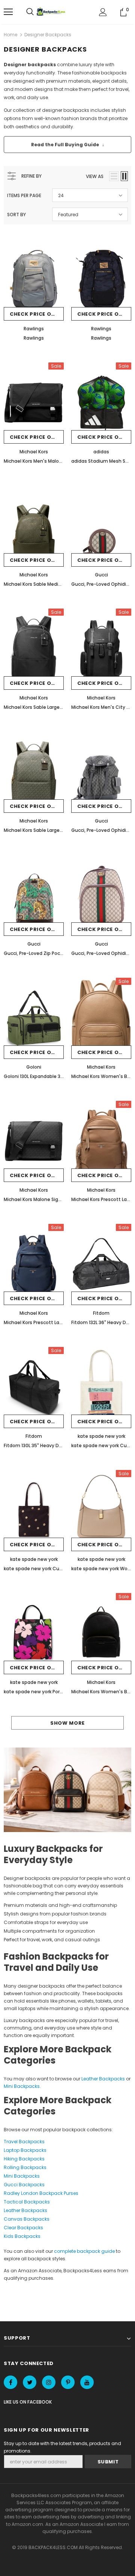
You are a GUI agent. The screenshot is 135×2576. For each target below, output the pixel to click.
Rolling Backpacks (25, 2167)
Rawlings (34, 329)
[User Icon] (103, 12)
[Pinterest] (68, 2382)
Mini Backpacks (22, 2086)
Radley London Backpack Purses (41, 2193)
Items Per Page (24, 195)
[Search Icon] (30, 12)
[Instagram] (49, 2382)
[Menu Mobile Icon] (8, 12)
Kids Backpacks (22, 2236)
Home (10, 35)
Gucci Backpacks (24, 2185)
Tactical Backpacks (27, 2202)
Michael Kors (34, 452)
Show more (67, 1723)
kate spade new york (101, 1436)
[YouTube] (87, 2382)
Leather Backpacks (103, 2079)
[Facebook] (10, 2382)
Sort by (16, 215)
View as (95, 176)
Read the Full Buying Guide (68, 145)
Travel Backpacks (24, 2142)
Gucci (101, 575)
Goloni (34, 1067)
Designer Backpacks (48, 35)
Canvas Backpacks (27, 2219)
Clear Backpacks (23, 2228)
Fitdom (101, 1313)
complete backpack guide (84, 2251)
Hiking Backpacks (24, 2159)
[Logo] (52, 12)
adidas (101, 452)
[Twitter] (30, 2382)
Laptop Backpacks (25, 2150)
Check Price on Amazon (37, 314)
